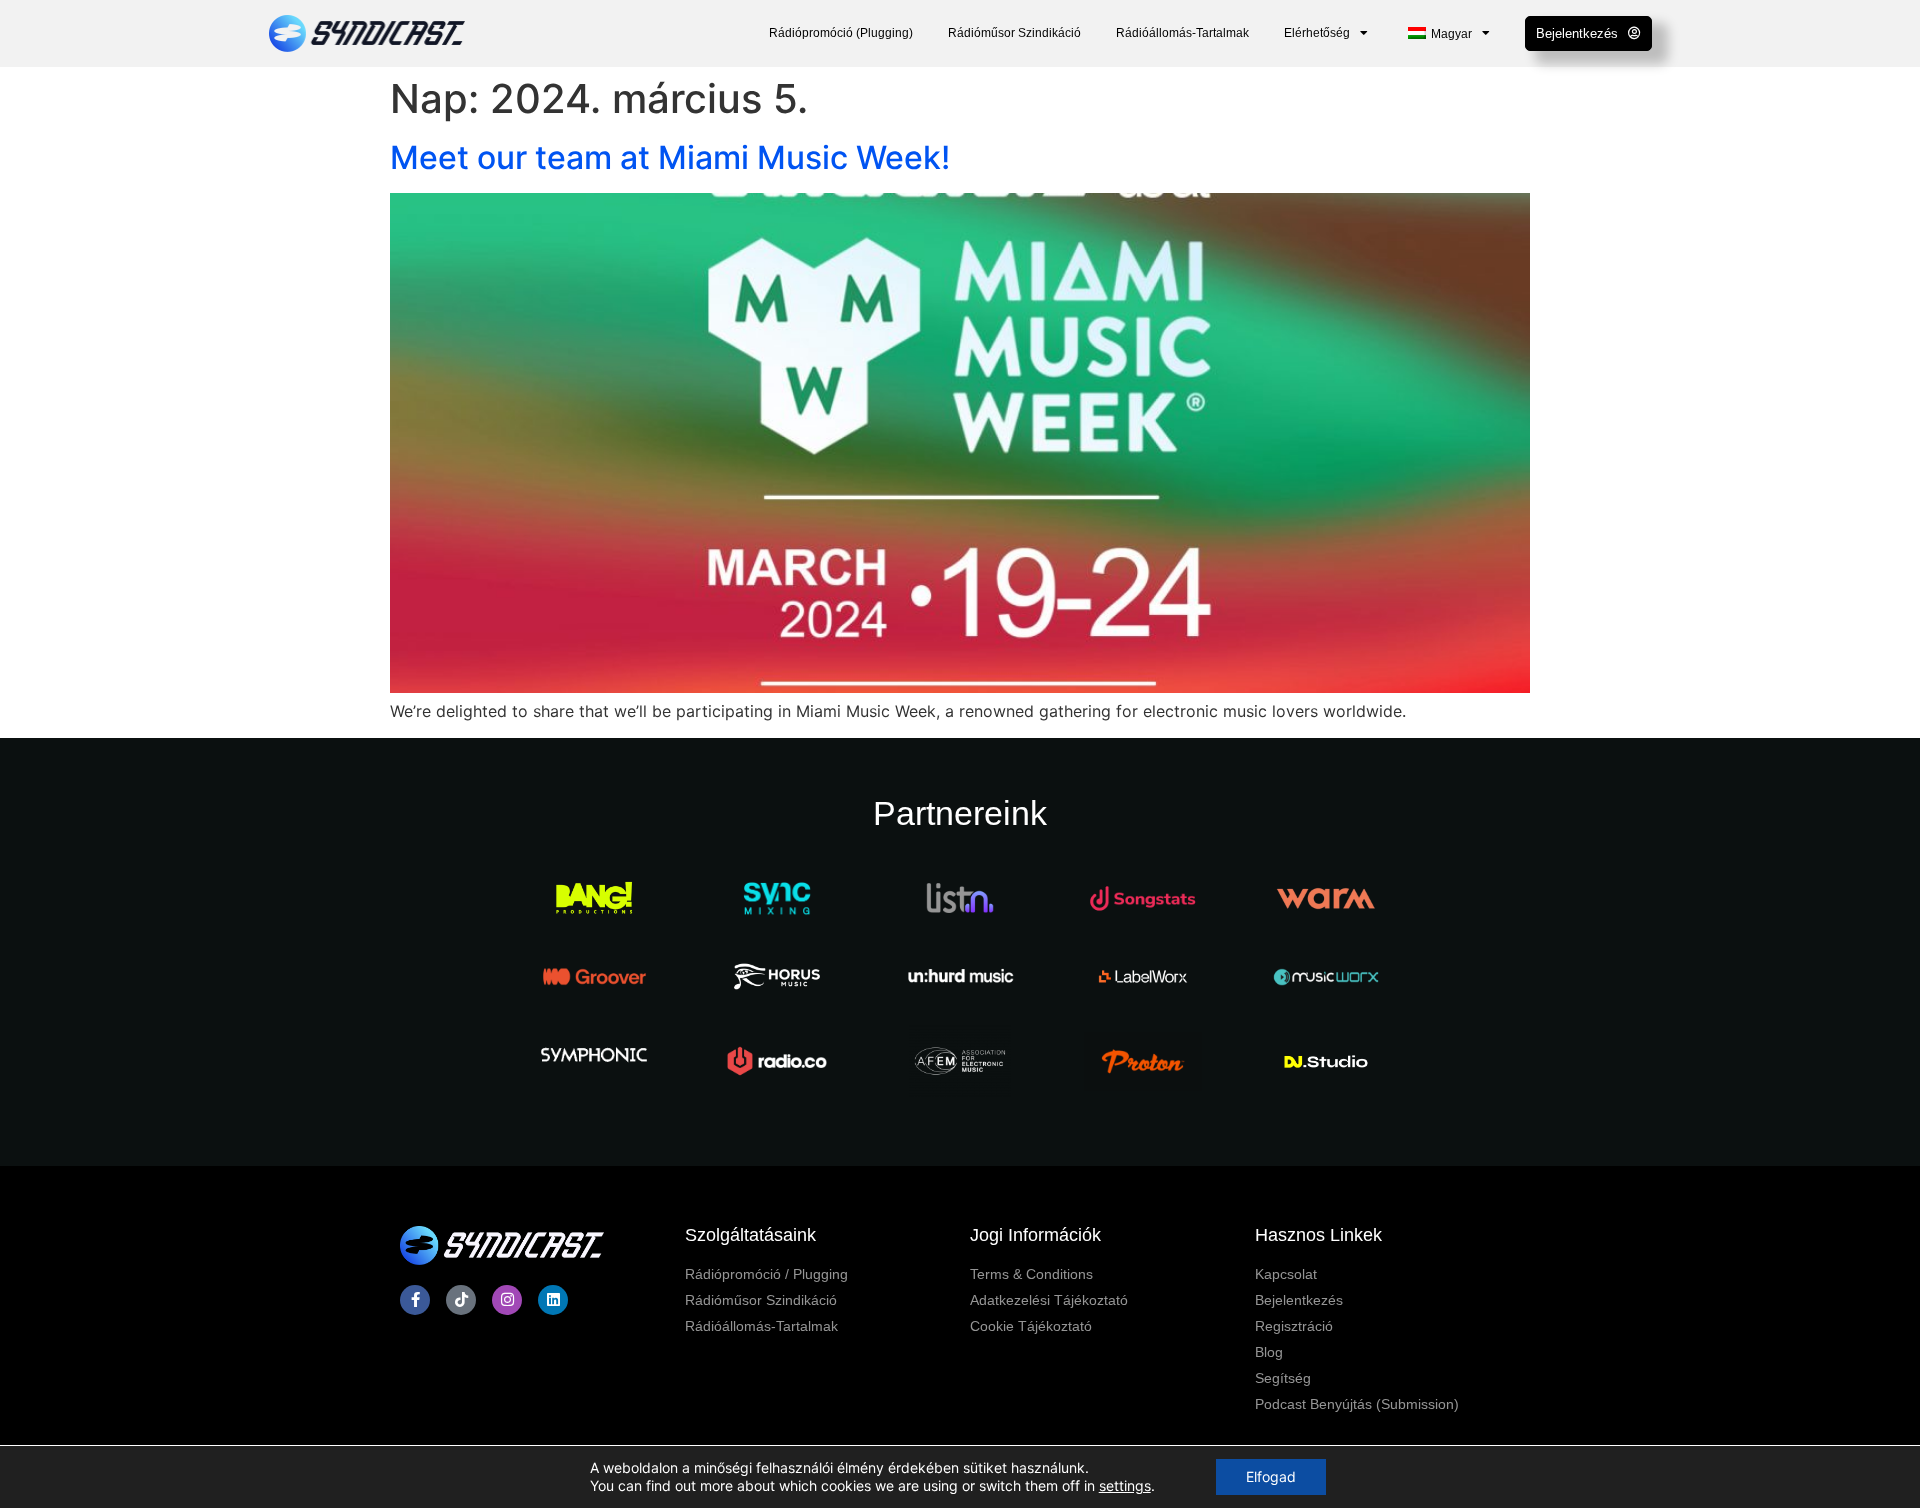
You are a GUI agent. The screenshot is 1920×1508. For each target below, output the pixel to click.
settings (1125, 1485)
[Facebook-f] (415, 1300)
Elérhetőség (1317, 33)
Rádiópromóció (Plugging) (841, 33)
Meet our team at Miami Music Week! (670, 157)
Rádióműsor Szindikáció (1014, 33)
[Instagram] (507, 1300)
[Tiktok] (461, 1300)
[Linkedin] (553, 1300)
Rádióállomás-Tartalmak (1182, 33)
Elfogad (1271, 1476)
